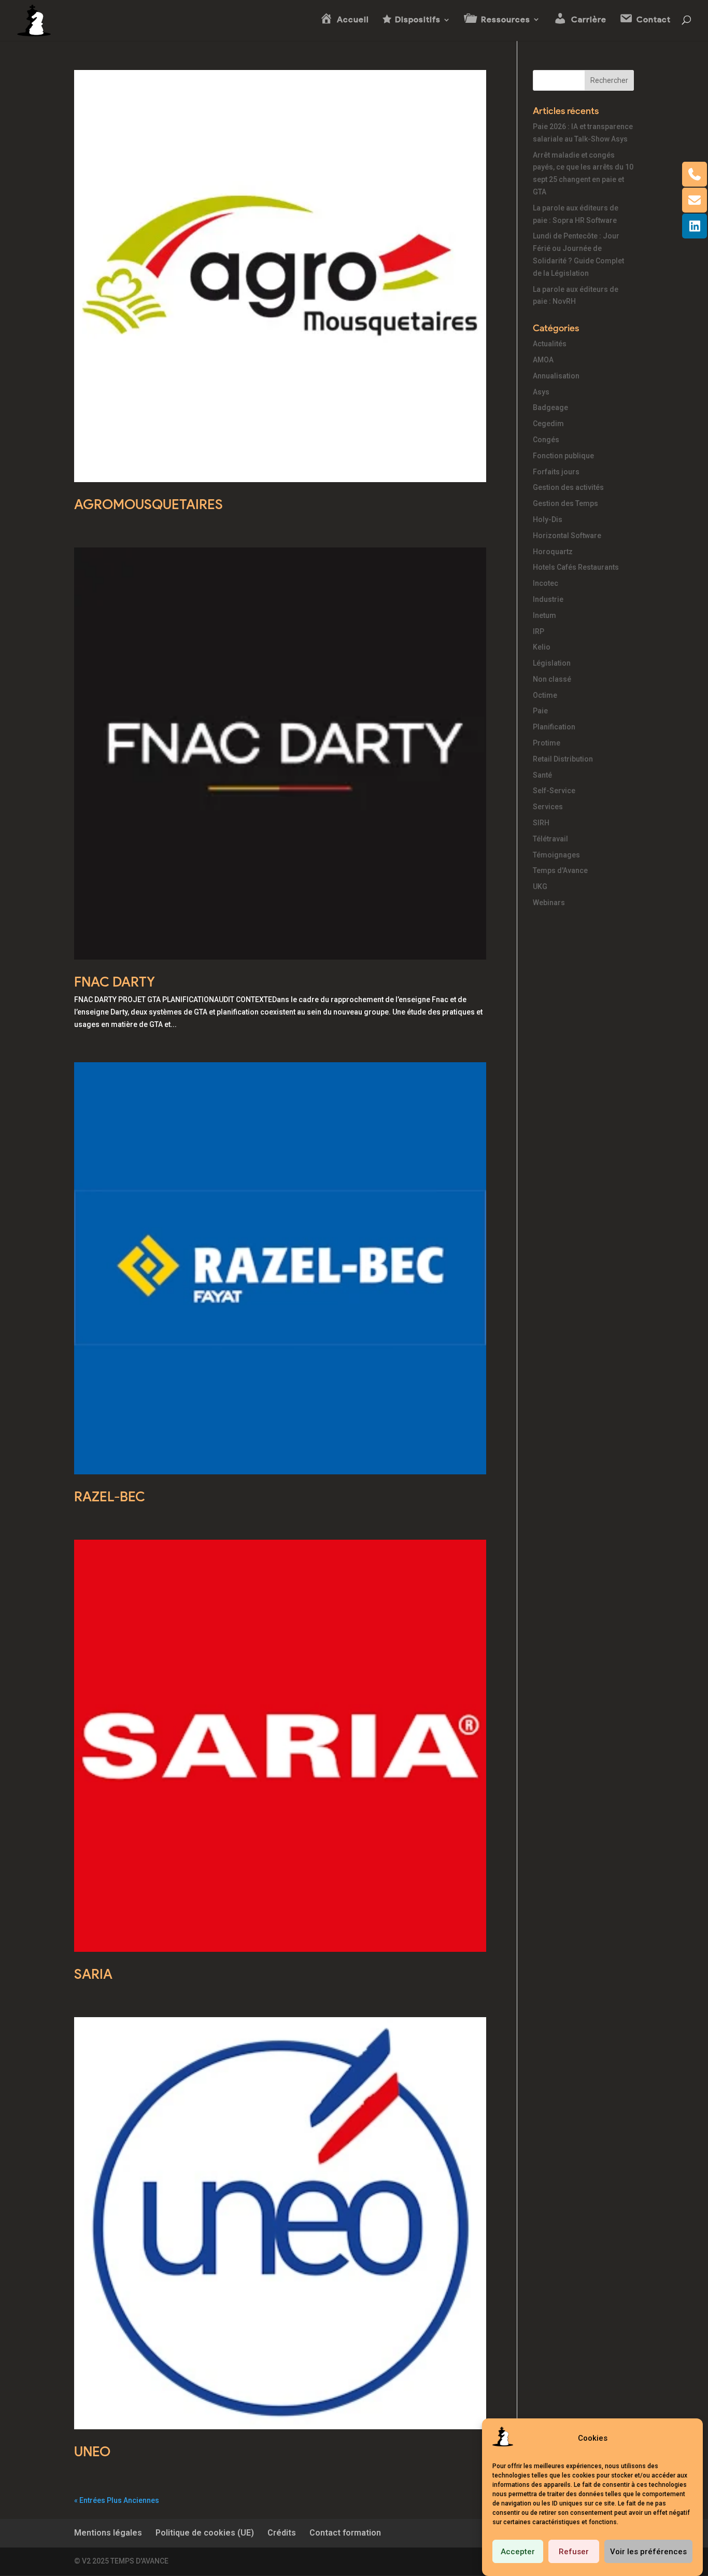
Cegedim (548, 424)
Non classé (552, 679)
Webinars (549, 903)
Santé (542, 775)
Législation (552, 663)
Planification (554, 727)
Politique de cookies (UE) (205, 2533)
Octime (545, 695)
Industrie (548, 599)
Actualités (550, 344)
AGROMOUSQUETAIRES (148, 504)
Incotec (546, 583)
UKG (540, 886)
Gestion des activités (568, 487)
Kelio (542, 647)
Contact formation (345, 2533)
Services (548, 807)
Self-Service (554, 791)
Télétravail (550, 839)
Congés (546, 440)
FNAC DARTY (115, 982)
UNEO (92, 2452)
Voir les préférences (648, 2552)
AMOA (543, 360)
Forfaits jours (556, 472)
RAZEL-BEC (110, 1497)
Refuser (574, 2552)
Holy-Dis (548, 519)
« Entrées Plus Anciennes (117, 2500)
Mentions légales (108, 2533)
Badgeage (550, 407)
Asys (541, 392)
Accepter (518, 2552)
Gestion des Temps (565, 503)
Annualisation (556, 376)
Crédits (282, 2533)
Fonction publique (563, 456)
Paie (540, 711)
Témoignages (556, 855)
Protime (547, 743)
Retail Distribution (563, 759)
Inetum (544, 615)
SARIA (93, 1974)
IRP (539, 631)
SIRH (541, 823)
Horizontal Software (567, 536)
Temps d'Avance (560, 870)
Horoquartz (553, 552)
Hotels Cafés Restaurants (576, 567)
